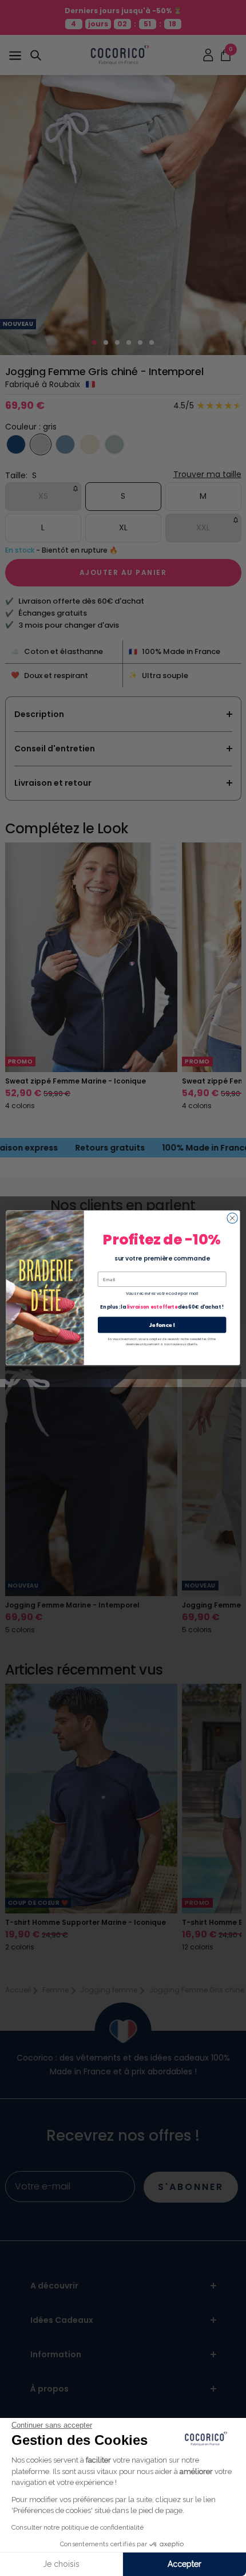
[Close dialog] (232, 1218)
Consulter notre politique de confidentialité (78, 2527)
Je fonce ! (162, 1325)
